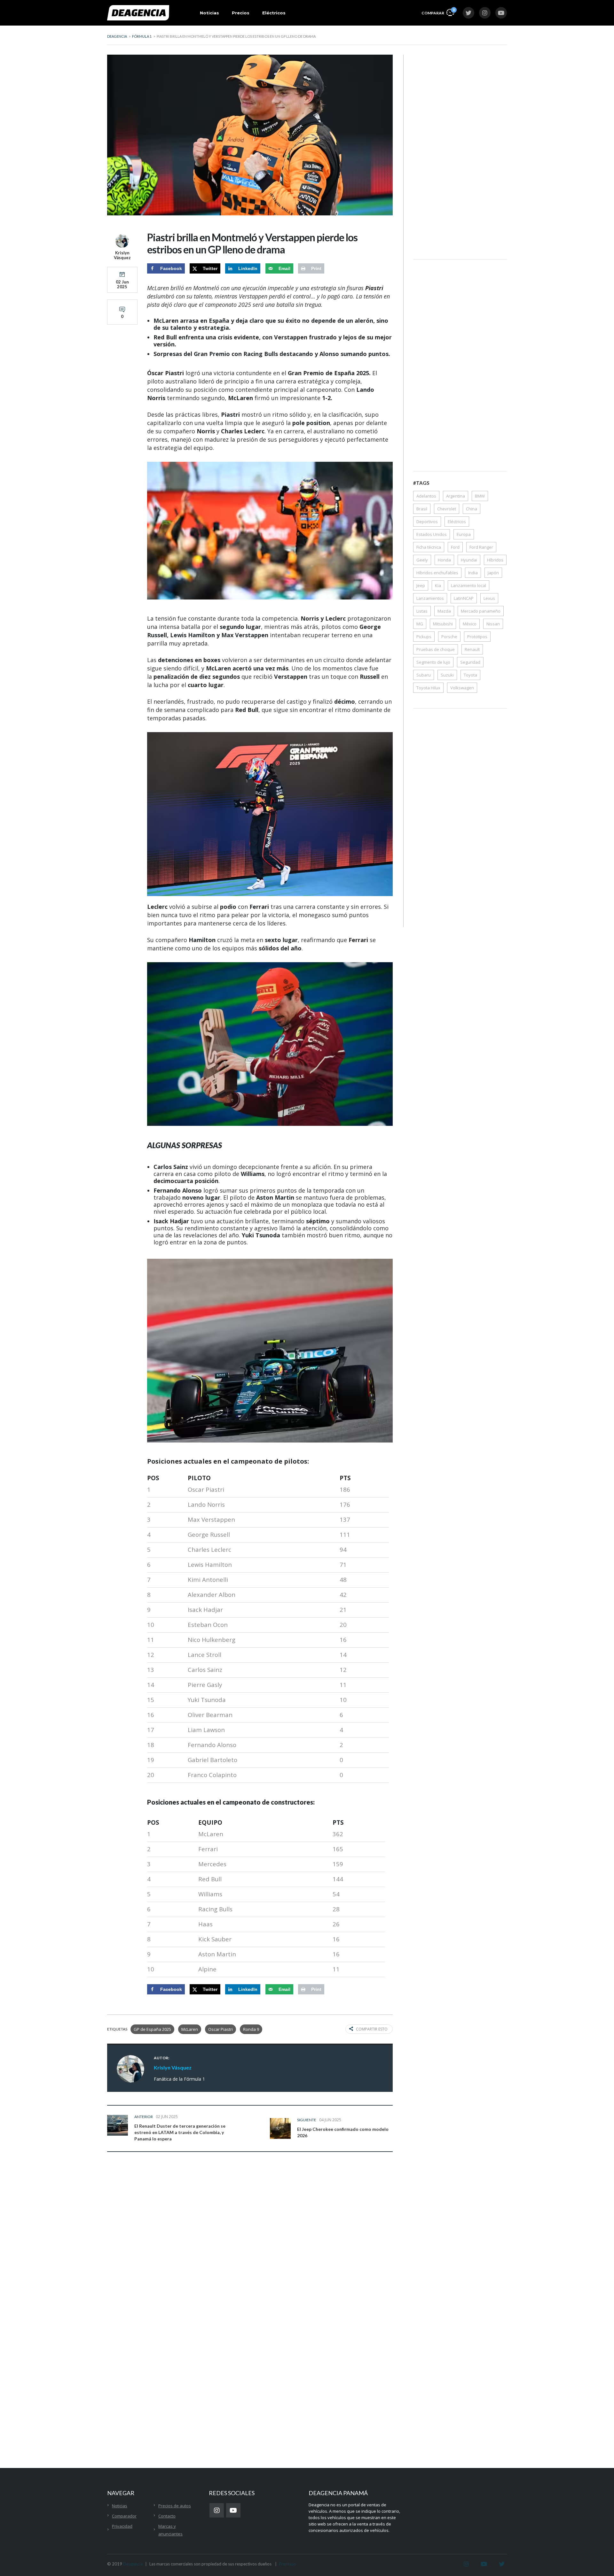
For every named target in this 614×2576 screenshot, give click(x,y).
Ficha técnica (429, 547)
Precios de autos (175, 2506)
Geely (422, 560)
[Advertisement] (460, 151)
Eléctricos (274, 13)
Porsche (449, 637)
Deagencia (133, 2564)
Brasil (422, 509)
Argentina (456, 496)
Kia (438, 585)
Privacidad (122, 2526)
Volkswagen (462, 688)
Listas (422, 611)
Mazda (444, 611)
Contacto (167, 2516)
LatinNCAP (464, 598)
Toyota (470, 675)
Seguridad (470, 662)
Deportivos (427, 522)
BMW (480, 496)
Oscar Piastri (220, 2029)
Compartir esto (372, 2029)
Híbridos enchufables (437, 573)
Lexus (489, 598)
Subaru (424, 675)
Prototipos (477, 637)
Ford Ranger (481, 547)
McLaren (190, 2029)
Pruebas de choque (436, 649)
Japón (493, 573)
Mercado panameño (481, 611)
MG (420, 624)
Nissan (493, 624)
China (472, 509)
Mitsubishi (443, 624)
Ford (455, 547)
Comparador (124, 2516)
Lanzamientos (430, 598)
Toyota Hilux (428, 688)
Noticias (209, 13)
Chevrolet (447, 509)
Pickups (424, 637)
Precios (241, 13)
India (473, 573)
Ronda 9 (251, 2029)
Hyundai (469, 560)
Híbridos (495, 560)
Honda (444, 560)
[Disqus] (250, 2257)
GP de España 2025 (152, 2029)
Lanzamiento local (468, 585)
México (470, 624)
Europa (464, 534)
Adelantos (426, 496)
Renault (472, 649)
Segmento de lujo (433, 662)
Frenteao (288, 2564)
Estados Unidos (432, 534)
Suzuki (447, 675)
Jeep (421, 585)
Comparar (438, 12)
